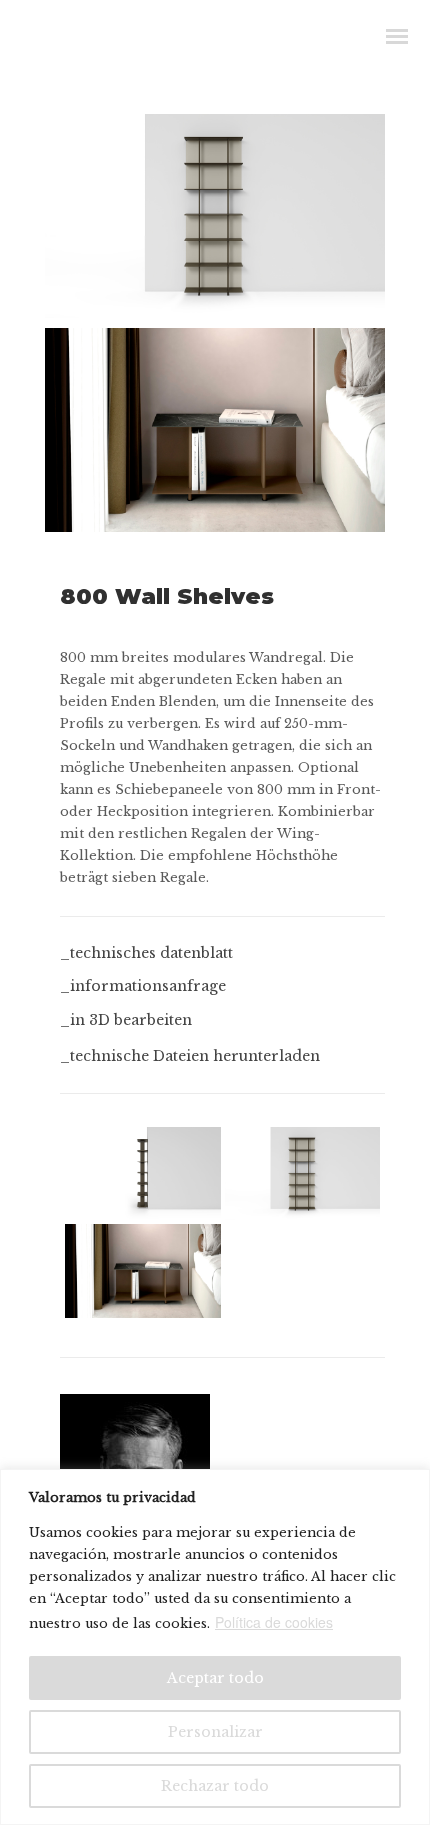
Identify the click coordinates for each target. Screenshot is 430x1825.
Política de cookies (274, 1622)
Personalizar (215, 1732)
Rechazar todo (215, 1786)
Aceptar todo (215, 1678)
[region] (215, 1647)
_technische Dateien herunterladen (190, 1056)
